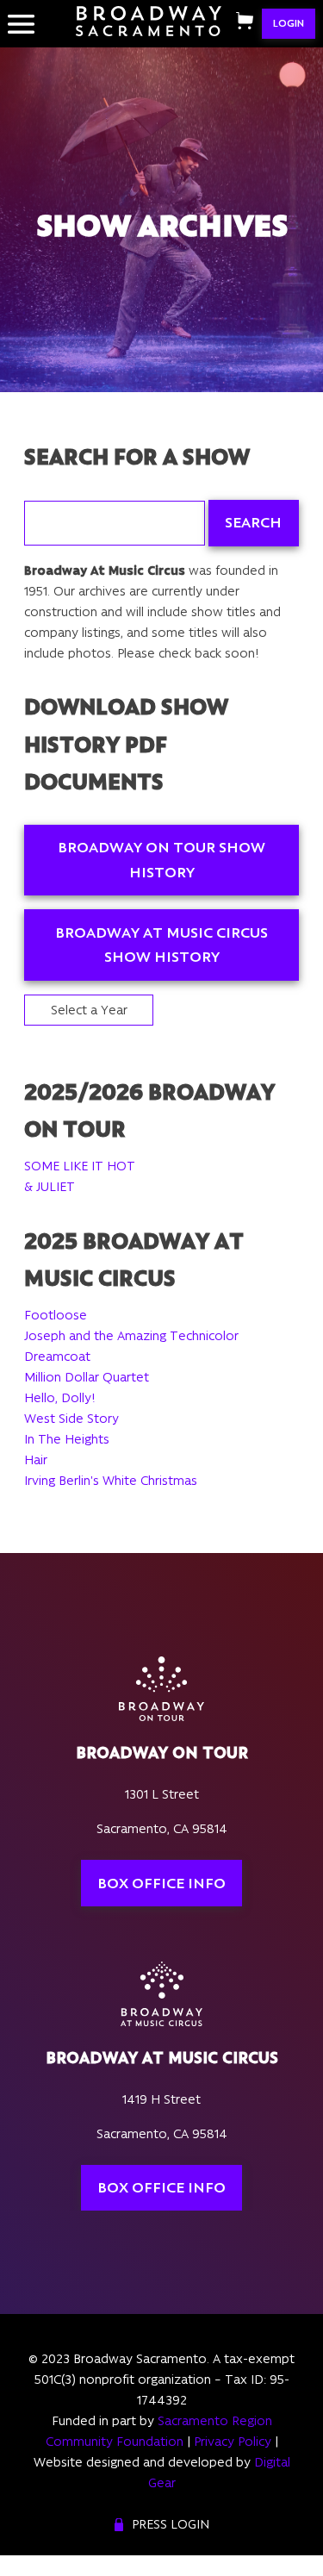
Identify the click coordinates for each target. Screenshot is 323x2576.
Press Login (171, 2524)
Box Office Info (161, 1883)
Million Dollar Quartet (87, 1377)
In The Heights (67, 1439)
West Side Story (71, 1419)
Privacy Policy (233, 2442)
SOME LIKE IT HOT (80, 1166)
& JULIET (50, 1187)
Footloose (56, 1315)
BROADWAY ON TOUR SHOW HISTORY (161, 860)
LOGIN (289, 23)
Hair (36, 1460)
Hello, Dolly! (59, 1398)
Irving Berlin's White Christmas (111, 1481)
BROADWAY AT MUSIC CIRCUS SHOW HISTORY (161, 945)
